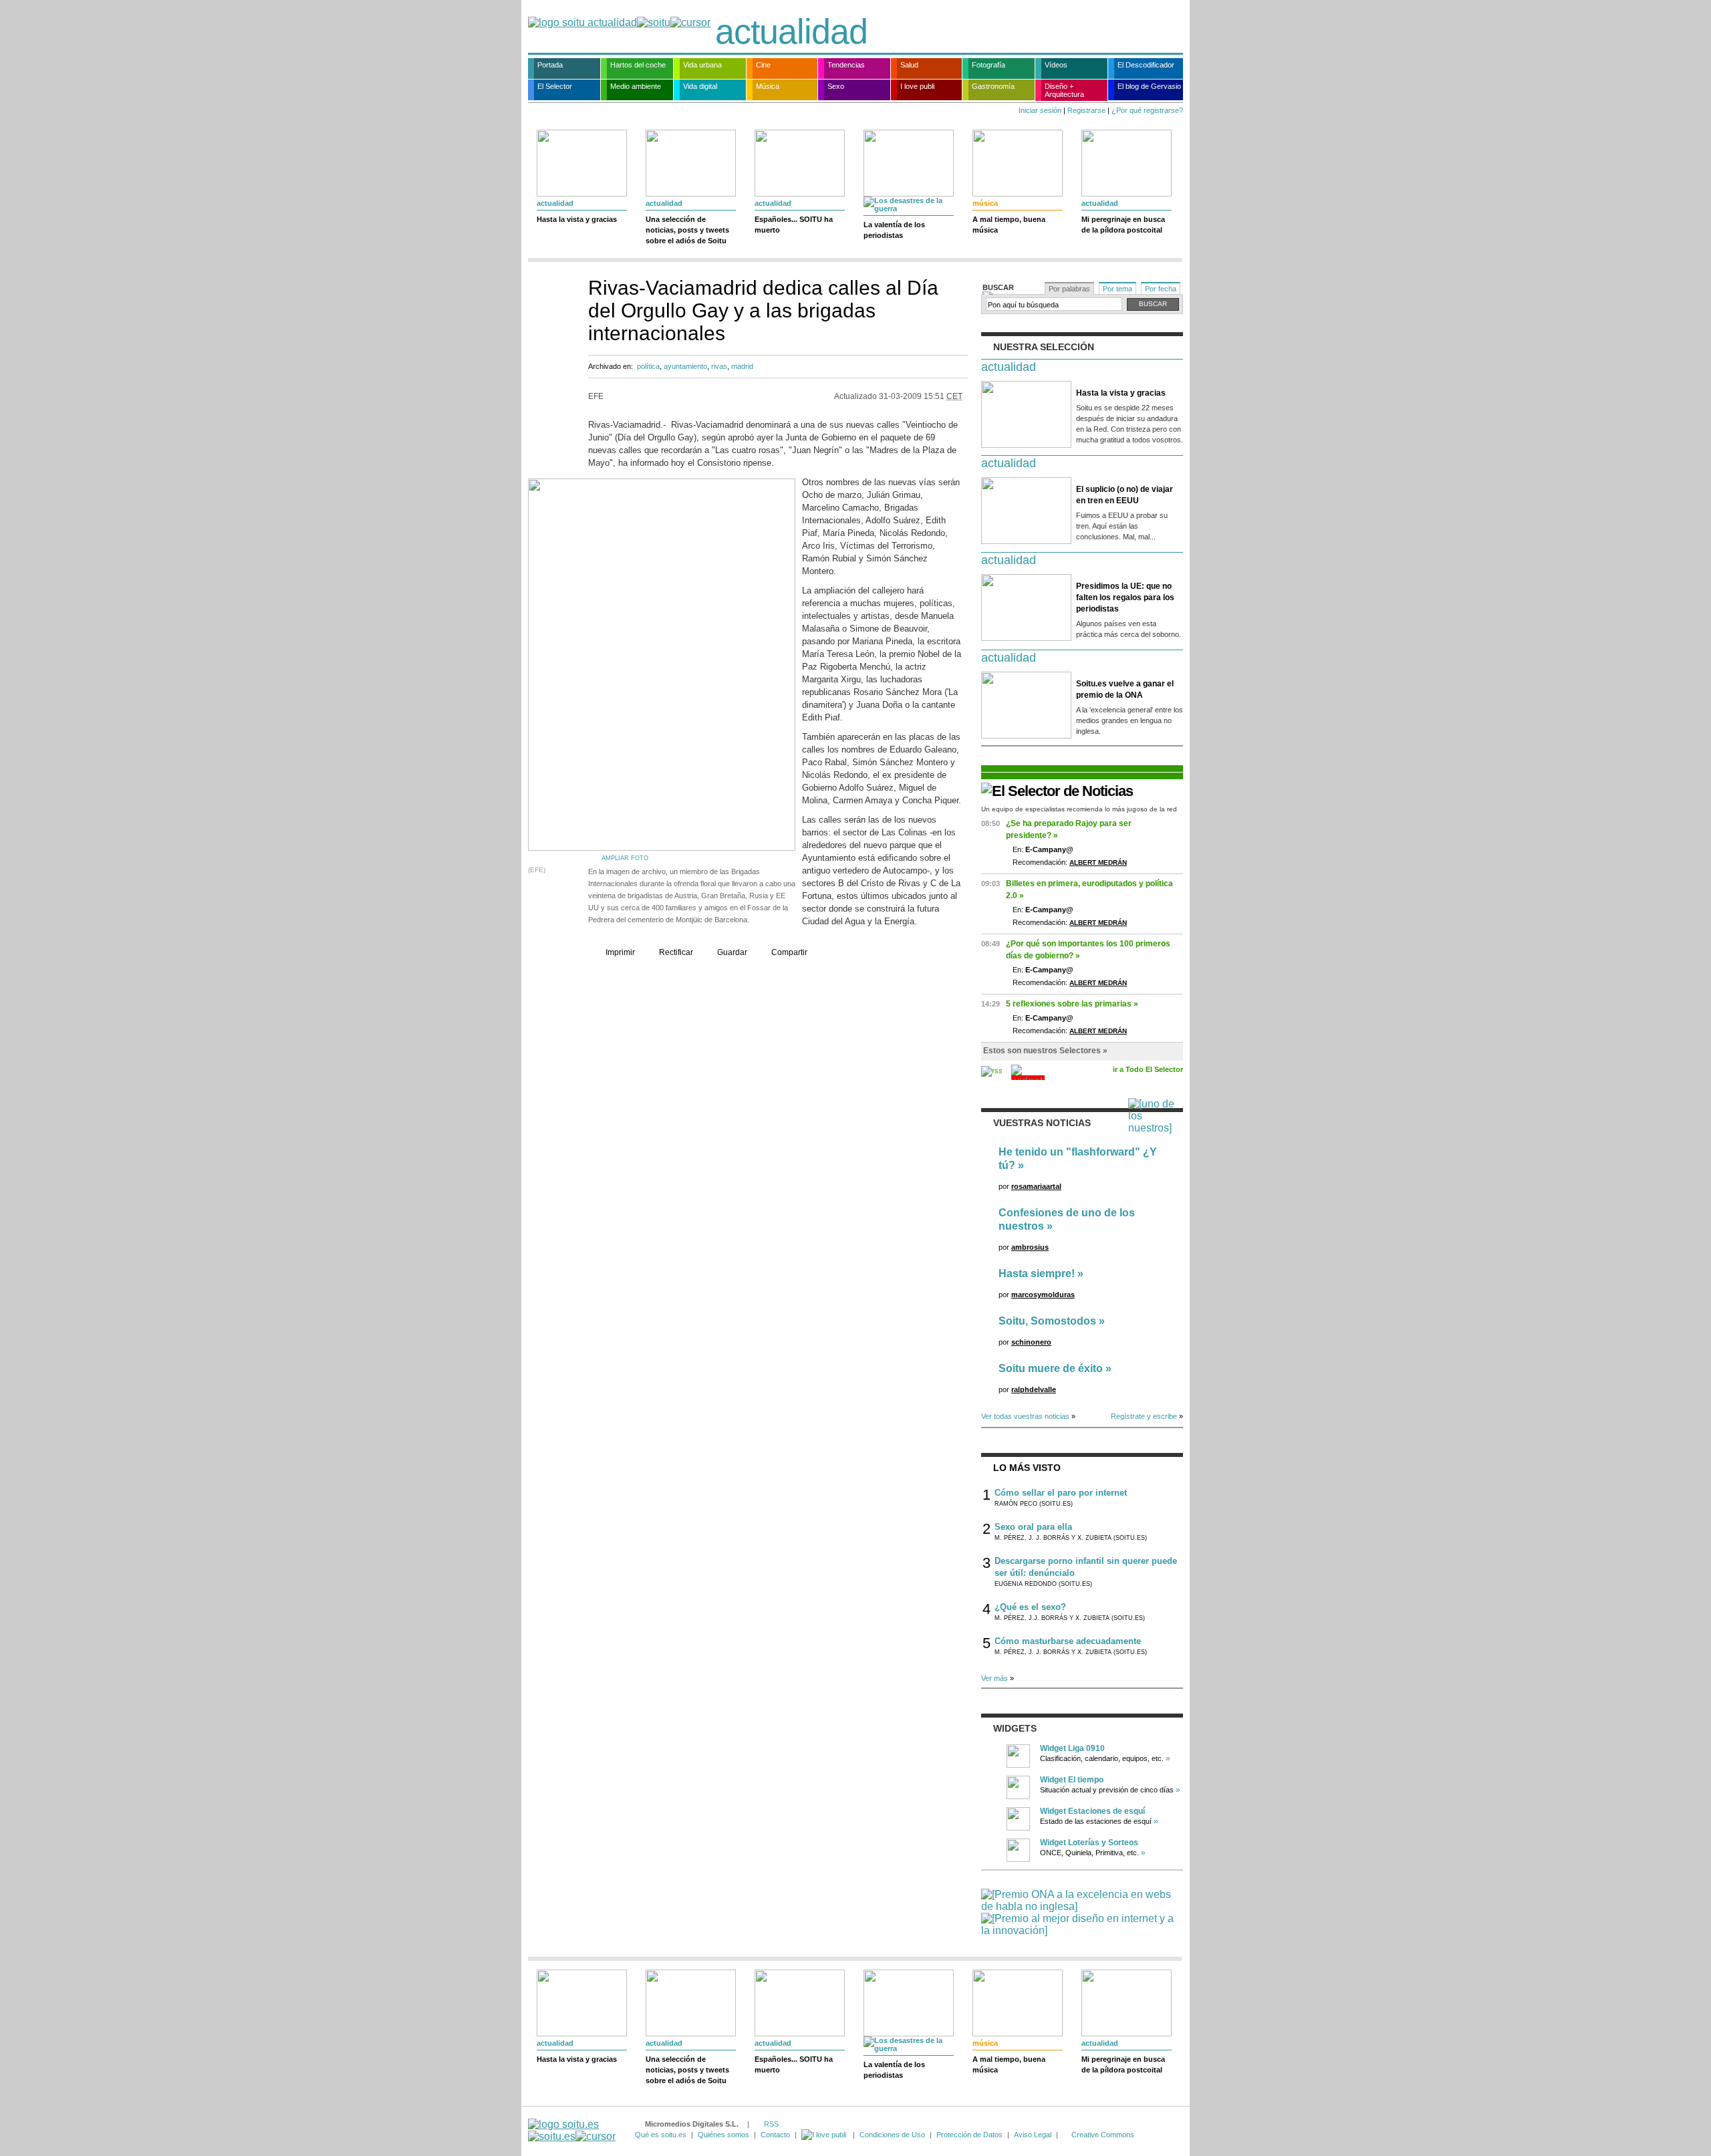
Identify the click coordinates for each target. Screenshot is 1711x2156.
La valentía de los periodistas (894, 230)
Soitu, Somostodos (1047, 1321)
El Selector (555, 86)
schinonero (1031, 1342)
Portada (550, 65)
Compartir (789, 952)
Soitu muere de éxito (1051, 1368)
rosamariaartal (1036, 1186)
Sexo (836, 86)
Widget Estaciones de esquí (1092, 1811)
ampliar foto (625, 858)
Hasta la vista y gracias (577, 219)
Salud (909, 65)
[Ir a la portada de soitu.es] (572, 2130)
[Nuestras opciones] (825, 2135)
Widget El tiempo (1072, 1780)
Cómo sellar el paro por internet (1061, 1493)
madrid (742, 366)
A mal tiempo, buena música (1009, 225)
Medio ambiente (636, 86)
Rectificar (676, 952)
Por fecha (1161, 289)
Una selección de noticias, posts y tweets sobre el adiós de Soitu (687, 230)
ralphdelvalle (1034, 1389)
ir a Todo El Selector (1148, 1069)
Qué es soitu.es (661, 2135)
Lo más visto (1027, 1468)
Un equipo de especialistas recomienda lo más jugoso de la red (1079, 809)
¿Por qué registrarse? (1147, 110)
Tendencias (846, 65)
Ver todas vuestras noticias (1025, 1416)
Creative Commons (1103, 2135)
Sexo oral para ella (1033, 1527)
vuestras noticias (1042, 1123)
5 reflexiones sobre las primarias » (1072, 1004)
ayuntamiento (685, 366)
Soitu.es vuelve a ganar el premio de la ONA (1125, 689)
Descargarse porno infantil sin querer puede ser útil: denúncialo (1086, 1567)
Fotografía (989, 65)
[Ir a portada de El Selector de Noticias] (1057, 791)
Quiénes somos (723, 2135)
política (648, 366)
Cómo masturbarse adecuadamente (1068, 1641)
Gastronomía (993, 86)
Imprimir (620, 952)
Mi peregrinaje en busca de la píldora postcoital (1123, 225)
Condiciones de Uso (892, 2135)
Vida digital (700, 86)
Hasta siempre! (1037, 1273)
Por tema (1117, 289)
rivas (719, 366)
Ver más (995, 1678)
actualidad (791, 31)
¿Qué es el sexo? (1030, 1607)
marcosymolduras (1043, 1295)
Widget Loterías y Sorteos (1089, 1843)
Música (768, 86)
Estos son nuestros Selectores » (1045, 1051)
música (985, 203)
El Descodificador (1146, 65)
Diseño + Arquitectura (1064, 90)
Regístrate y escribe (1144, 1416)
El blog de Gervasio (1149, 86)
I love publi (917, 86)
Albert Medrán (1098, 862)
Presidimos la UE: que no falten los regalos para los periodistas (1125, 597)
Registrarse (1086, 110)
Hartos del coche (638, 65)
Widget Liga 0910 (1072, 1748)
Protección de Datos (969, 2135)
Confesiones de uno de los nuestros (1067, 1219)
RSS (771, 2124)
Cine (763, 65)
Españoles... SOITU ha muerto (794, 225)
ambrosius (1030, 1247)
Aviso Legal (1033, 2135)
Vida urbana (702, 65)
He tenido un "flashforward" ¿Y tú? (1078, 1159)
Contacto (775, 2135)
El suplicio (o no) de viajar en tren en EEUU (1125, 495)
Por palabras (1069, 289)
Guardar (732, 952)
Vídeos (1056, 65)
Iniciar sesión (1040, 110)
